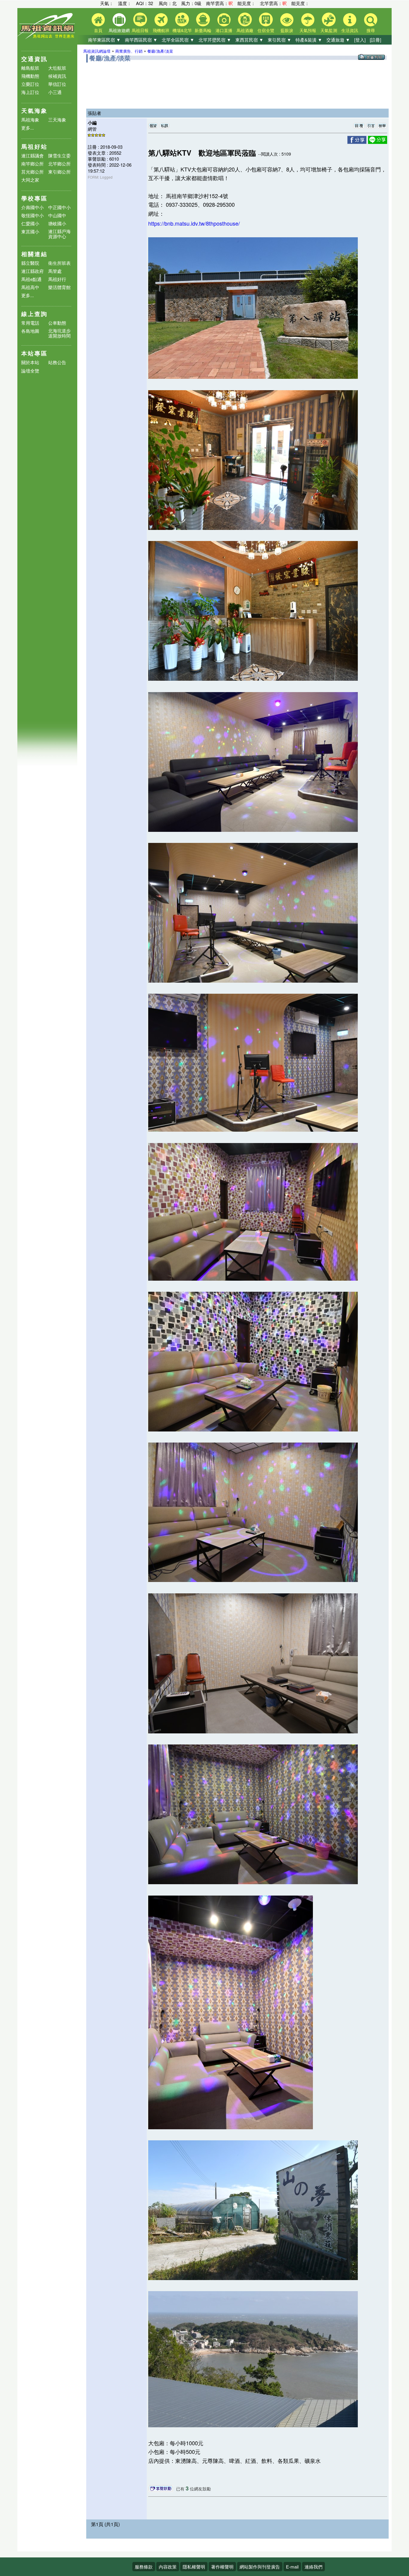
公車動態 (57, 323)
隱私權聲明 (194, 2567)
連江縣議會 (32, 155)
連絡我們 (313, 2567)
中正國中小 (59, 207)
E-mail (292, 2567)
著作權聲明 (222, 2567)
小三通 (55, 92)
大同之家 (30, 180)
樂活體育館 (59, 287)
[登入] (360, 40)
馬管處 (55, 271)
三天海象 (57, 120)
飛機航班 (161, 30)
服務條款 (144, 2567)
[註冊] (375, 40)
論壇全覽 (30, 371)
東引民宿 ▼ (280, 40)
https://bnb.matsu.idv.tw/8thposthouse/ (194, 223)
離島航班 (30, 68)
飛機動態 (30, 76)
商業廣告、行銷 (129, 51)
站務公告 (57, 363)
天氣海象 (34, 111)
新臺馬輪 (203, 30)
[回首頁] (47, 38)
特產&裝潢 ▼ (309, 40)
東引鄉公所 (59, 172)
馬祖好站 (34, 146)
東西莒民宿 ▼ (249, 40)
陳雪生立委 (59, 155)
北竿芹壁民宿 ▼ (215, 40)
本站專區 (34, 353)
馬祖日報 (140, 30)
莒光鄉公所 (32, 172)
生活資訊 (350, 30)
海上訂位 (30, 92)
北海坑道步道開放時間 (59, 333)
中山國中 (57, 215)
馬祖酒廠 (245, 30)
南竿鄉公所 (32, 164)
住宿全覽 (266, 30)
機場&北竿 (182, 30)
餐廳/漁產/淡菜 (160, 51)
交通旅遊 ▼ (338, 40)
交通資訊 (34, 59)
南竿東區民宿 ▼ (104, 40)
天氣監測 (329, 30)
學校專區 (34, 198)
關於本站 (30, 363)
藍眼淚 (287, 30)
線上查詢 (34, 314)
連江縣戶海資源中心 (59, 234)
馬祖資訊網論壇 (97, 51)
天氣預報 (308, 30)
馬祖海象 (30, 120)
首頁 (98, 30)
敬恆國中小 (32, 215)
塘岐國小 (57, 223)
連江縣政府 (32, 271)
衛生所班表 (59, 263)
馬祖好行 (57, 279)
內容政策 (168, 2567)
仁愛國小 (30, 223)
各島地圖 (30, 331)
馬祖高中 (30, 287)
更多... (28, 128)
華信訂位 (57, 84)
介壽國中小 (32, 207)
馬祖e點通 (31, 279)
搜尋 (371, 30)
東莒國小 (30, 231)
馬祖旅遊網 (119, 30)
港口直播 (224, 30)
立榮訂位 (30, 84)
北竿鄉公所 (59, 164)
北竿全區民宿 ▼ (178, 40)
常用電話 (30, 323)
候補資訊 (57, 76)
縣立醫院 (30, 263)
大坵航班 (57, 68)
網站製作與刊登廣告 (260, 2567)
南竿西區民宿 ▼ (141, 40)
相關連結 (34, 254)
